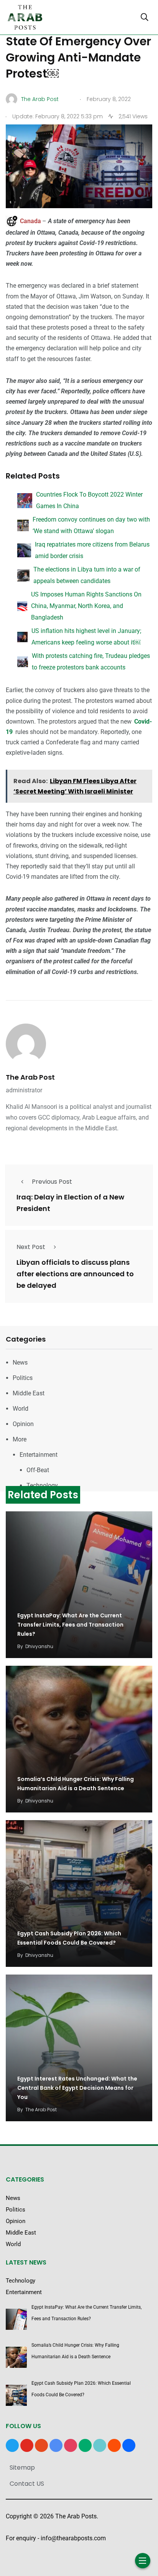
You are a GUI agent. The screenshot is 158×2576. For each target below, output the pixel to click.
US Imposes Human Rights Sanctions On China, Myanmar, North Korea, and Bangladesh (86, 606)
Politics (23, 1378)
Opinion (23, 1424)
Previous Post (52, 1182)
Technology (42, 1485)
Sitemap (22, 2467)
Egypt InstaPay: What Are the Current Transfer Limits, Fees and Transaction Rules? (70, 1625)
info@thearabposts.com (73, 2538)
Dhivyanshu (39, 1646)
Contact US (27, 2484)
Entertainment (39, 1455)
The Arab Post (30, 1077)
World (21, 1409)
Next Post (31, 1247)
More (20, 1439)
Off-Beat (38, 1470)
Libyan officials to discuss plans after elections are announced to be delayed (75, 1274)
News (20, 1363)
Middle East (29, 1393)
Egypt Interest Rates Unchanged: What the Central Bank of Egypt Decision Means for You (77, 2088)
